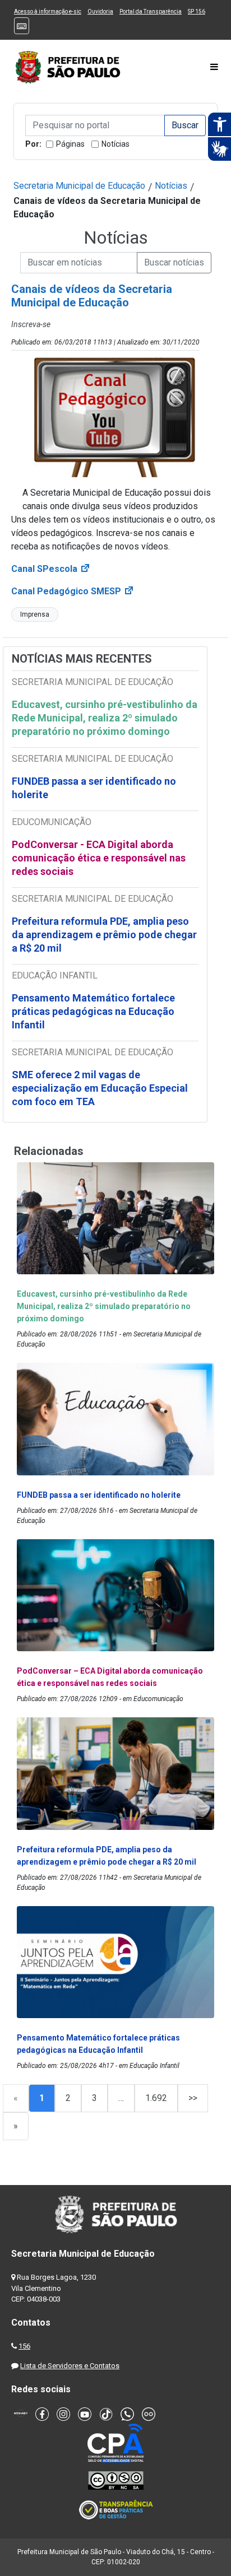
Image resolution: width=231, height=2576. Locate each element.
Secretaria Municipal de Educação (79, 186)
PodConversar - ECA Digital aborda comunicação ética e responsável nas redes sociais (99, 858)
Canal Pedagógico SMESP (73, 591)
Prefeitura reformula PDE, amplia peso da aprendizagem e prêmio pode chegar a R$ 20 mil (104, 935)
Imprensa (35, 614)
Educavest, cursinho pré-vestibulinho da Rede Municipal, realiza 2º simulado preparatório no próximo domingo (105, 718)
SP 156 (197, 11)
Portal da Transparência (151, 11)
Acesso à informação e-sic (48, 11)
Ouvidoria (100, 11)
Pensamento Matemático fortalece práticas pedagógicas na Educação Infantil (93, 1011)
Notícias (115, 144)
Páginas (70, 144)
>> (193, 2098)
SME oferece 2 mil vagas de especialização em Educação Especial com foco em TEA (100, 1088)
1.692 (156, 2098)
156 (24, 2346)
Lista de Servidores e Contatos (70, 2366)
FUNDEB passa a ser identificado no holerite (94, 788)
